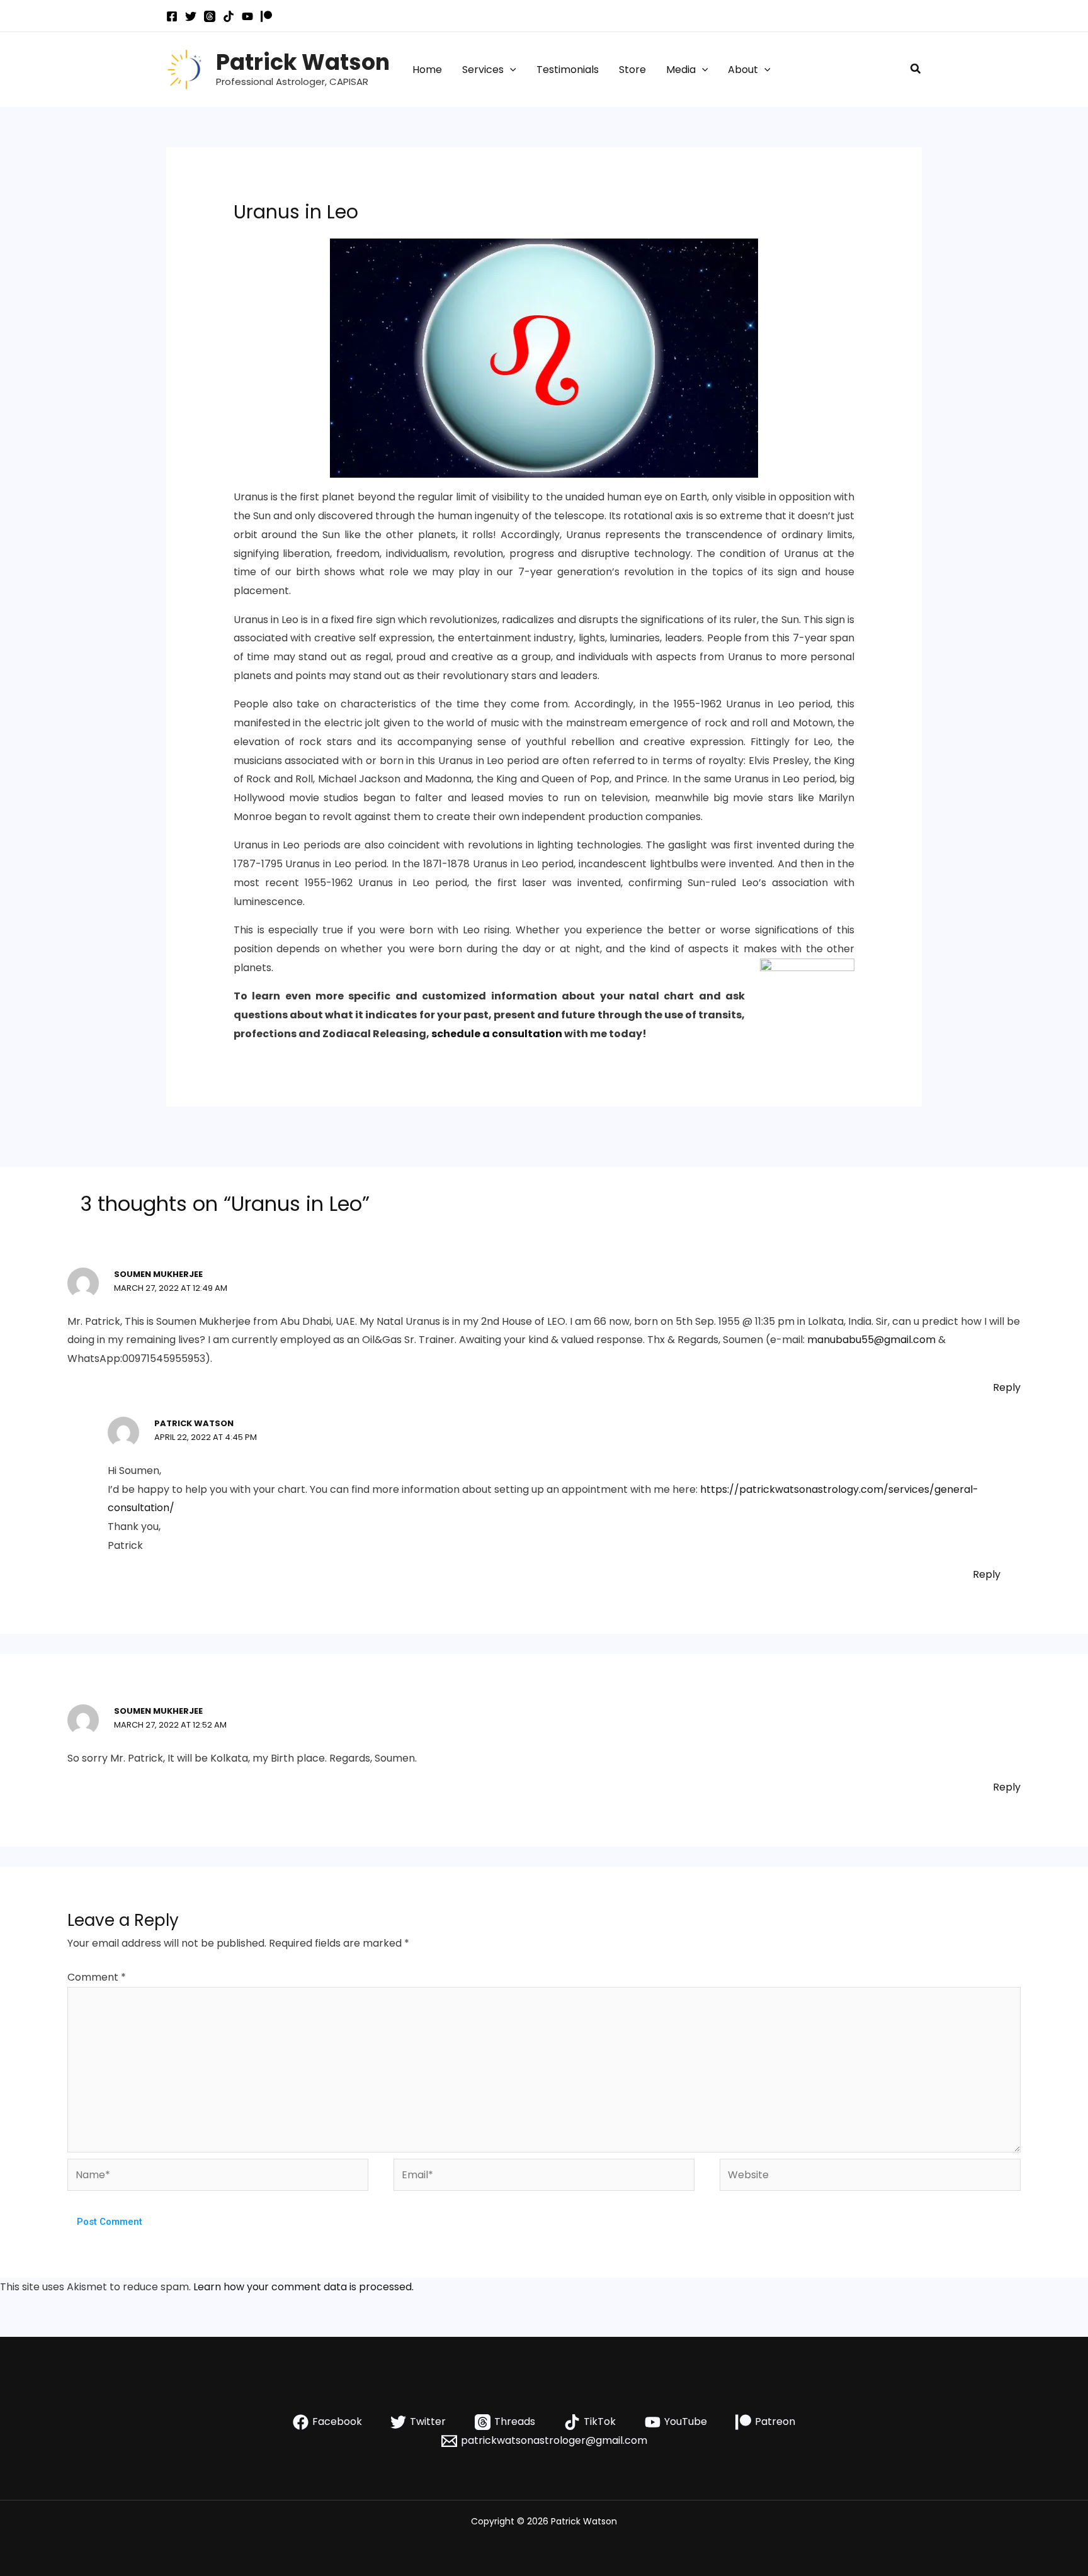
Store (632, 70)
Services (483, 70)
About (743, 70)
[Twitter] (191, 16)
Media (681, 70)
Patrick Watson (303, 62)
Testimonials (568, 70)
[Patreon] (266, 16)
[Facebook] (172, 16)
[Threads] (210, 16)
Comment (97, 1977)
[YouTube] (247, 16)
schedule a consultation (497, 1034)
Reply (1007, 1387)
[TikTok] (229, 16)
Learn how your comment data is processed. (303, 2287)
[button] (510, 70)
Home (427, 70)
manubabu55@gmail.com (871, 1340)
